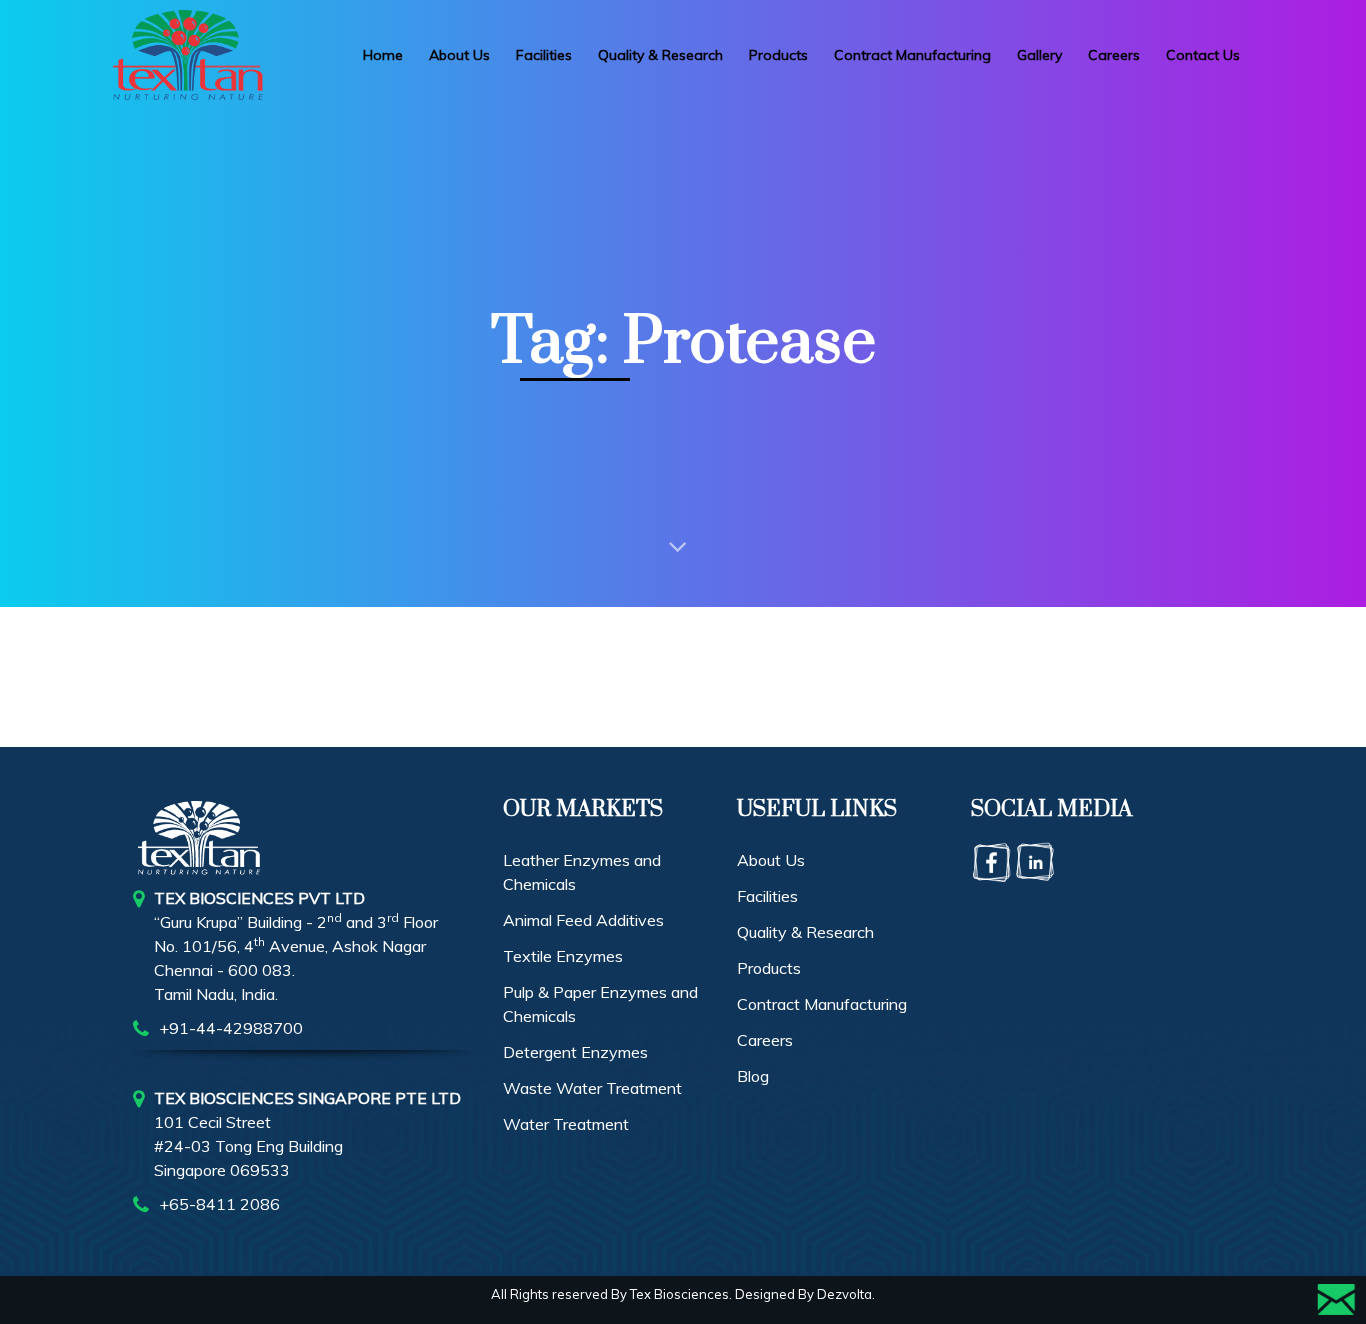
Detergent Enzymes (575, 1052)
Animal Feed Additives (583, 920)
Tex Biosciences (679, 1294)
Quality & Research (805, 932)
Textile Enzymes (563, 956)
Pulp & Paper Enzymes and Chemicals (600, 1004)
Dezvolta (844, 1294)
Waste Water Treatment (592, 1088)
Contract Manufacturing (822, 1004)
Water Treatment (566, 1124)
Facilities (767, 896)
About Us (771, 860)
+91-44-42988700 (231, 1028)
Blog (753, 1076)
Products (769, 968)
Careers (765, 1040)
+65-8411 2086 (219, 1204)
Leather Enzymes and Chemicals (582, 872)
